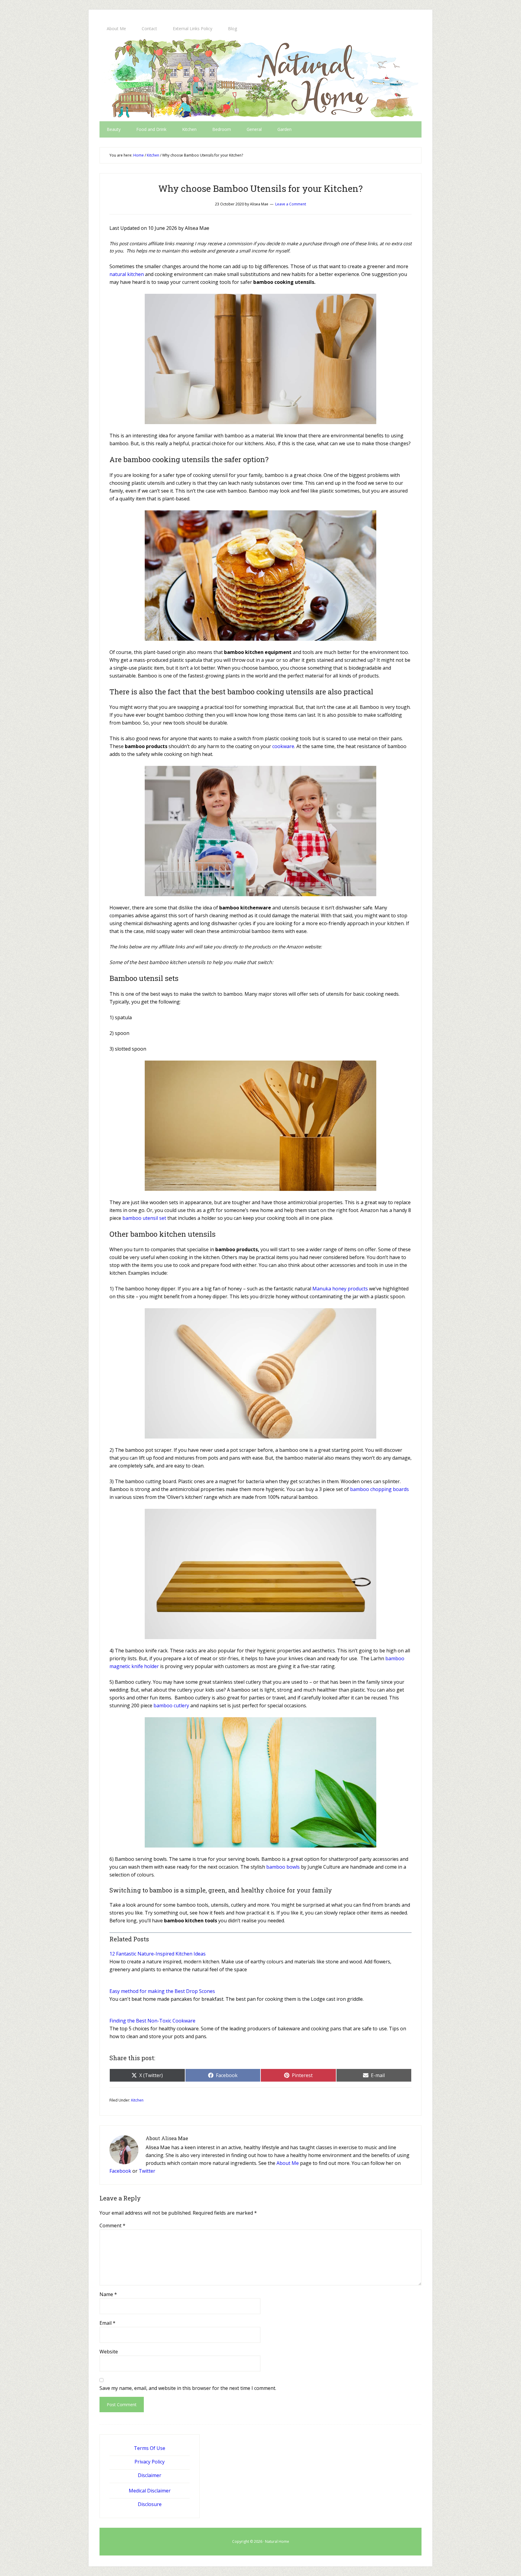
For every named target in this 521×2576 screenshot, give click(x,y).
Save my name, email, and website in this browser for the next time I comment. (188, 2388)
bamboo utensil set (144, 1218)
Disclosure (150, 2504)
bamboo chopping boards (379, 1489)
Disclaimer (150, 2475)
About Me (288, 2163)
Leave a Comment (291, 204)
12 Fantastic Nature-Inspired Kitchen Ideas (158, 1954)
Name (108, 2294)
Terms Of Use (150, 2448)
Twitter (147, 2171)
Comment (112, 2225)
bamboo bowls (283, 1867)
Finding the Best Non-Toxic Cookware (152, 2021)
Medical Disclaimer (150, 2491)
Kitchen (137, 2100)
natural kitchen (127, 274)
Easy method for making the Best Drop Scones (162, 1991)
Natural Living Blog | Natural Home (260, 79)
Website (109, 2352)
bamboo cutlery (172, 1705)
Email (107, 2323)
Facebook (120, 2171)
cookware (283, 746)
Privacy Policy (150, 2462)
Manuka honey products (340, 1289)
